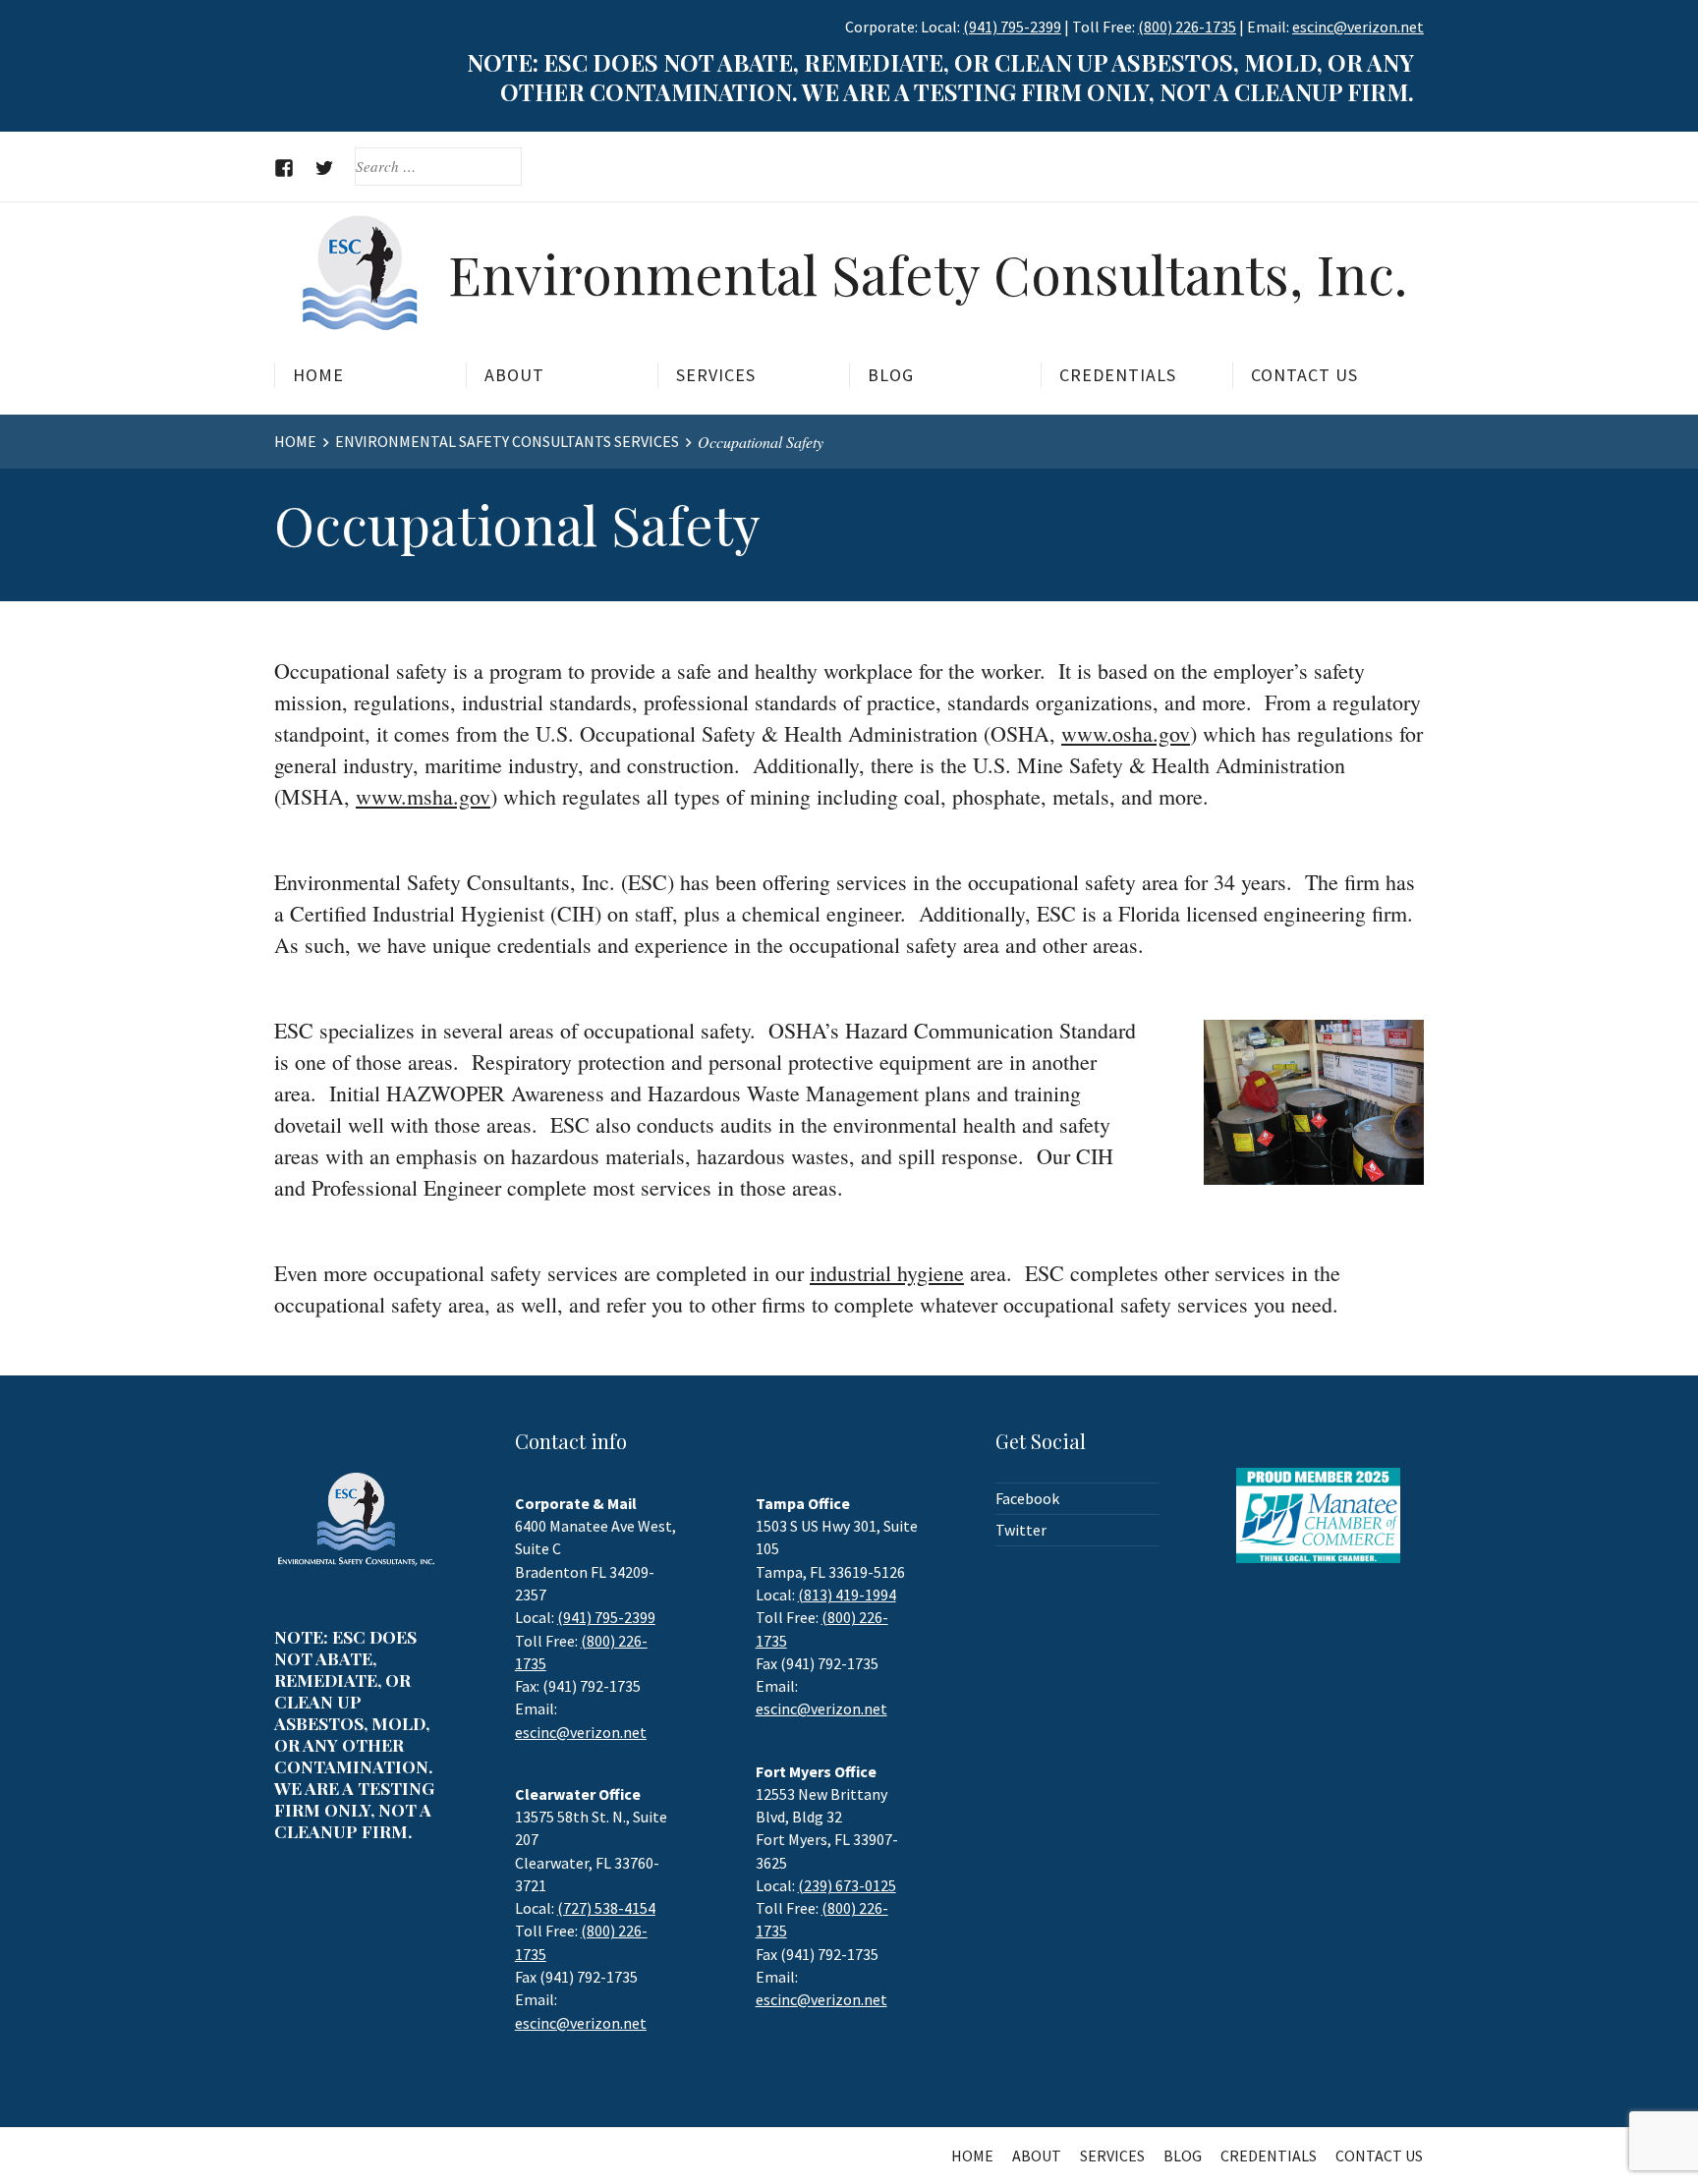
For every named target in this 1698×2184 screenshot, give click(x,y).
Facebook (1027, 1498)
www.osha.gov (1126, 733)
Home (318, 375)
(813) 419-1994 (847, 1595)
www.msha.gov (423, 796)
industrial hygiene (887, 1273)
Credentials (1118, 375)
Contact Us (1304, 375)
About (514, 375)
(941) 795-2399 (1012, 27)
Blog (891, 375)
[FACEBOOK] (284, 168)
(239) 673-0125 (847, 1885)
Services (716, 375)
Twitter (1021, 1530)
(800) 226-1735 (1187, 27)
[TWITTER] (325, 168)
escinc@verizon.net (581, 1732)
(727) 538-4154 (606, 1908)
